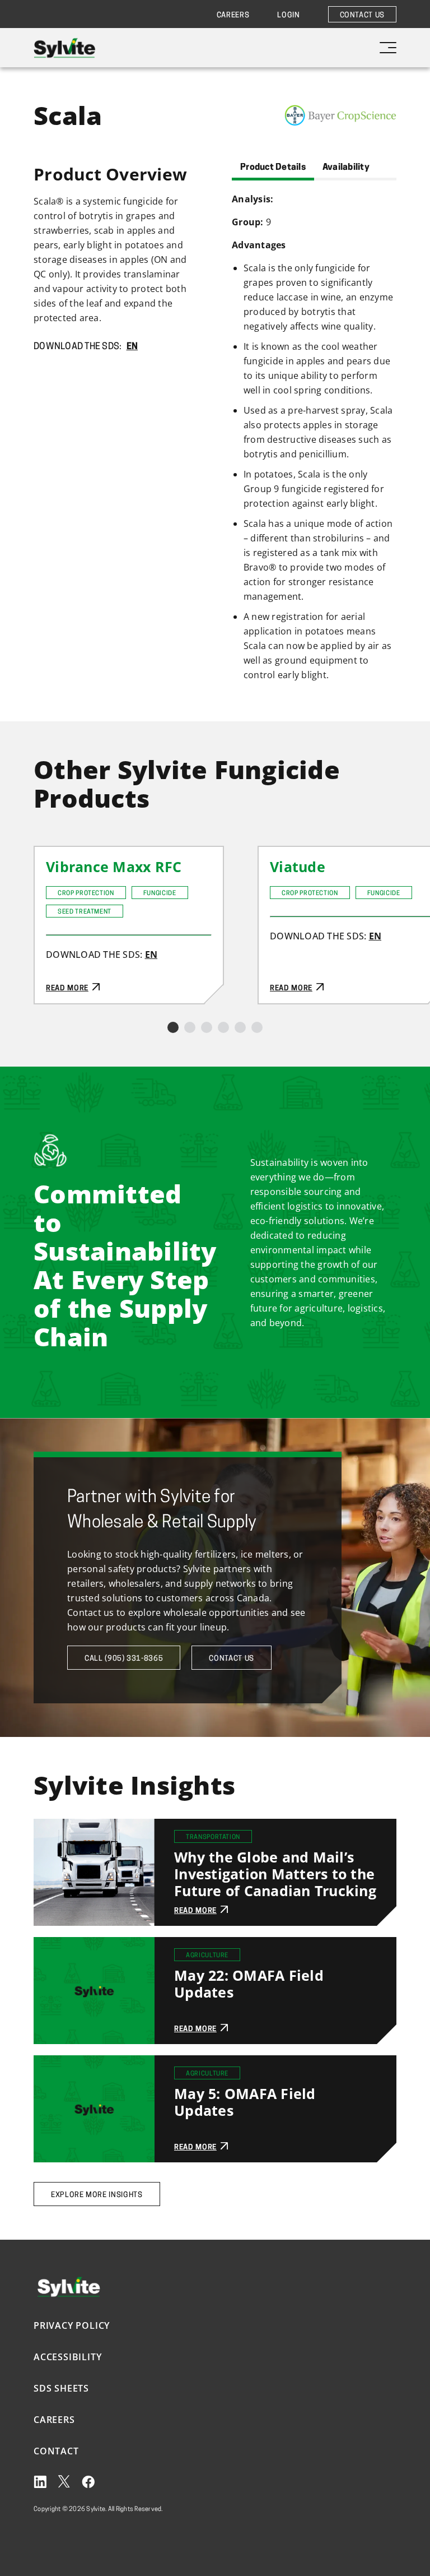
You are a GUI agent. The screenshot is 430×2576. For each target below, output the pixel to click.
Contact (56, 2451)
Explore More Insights (97, 2195)
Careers (233, 15)
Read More (58, 854)
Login (288, 15)
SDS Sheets (61, 2388)
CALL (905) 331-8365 (124, 1659)
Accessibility (67, 2357)
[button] (173, 1027)
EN (132, 347)
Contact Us (363, 15)
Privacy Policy (72, 2325)
